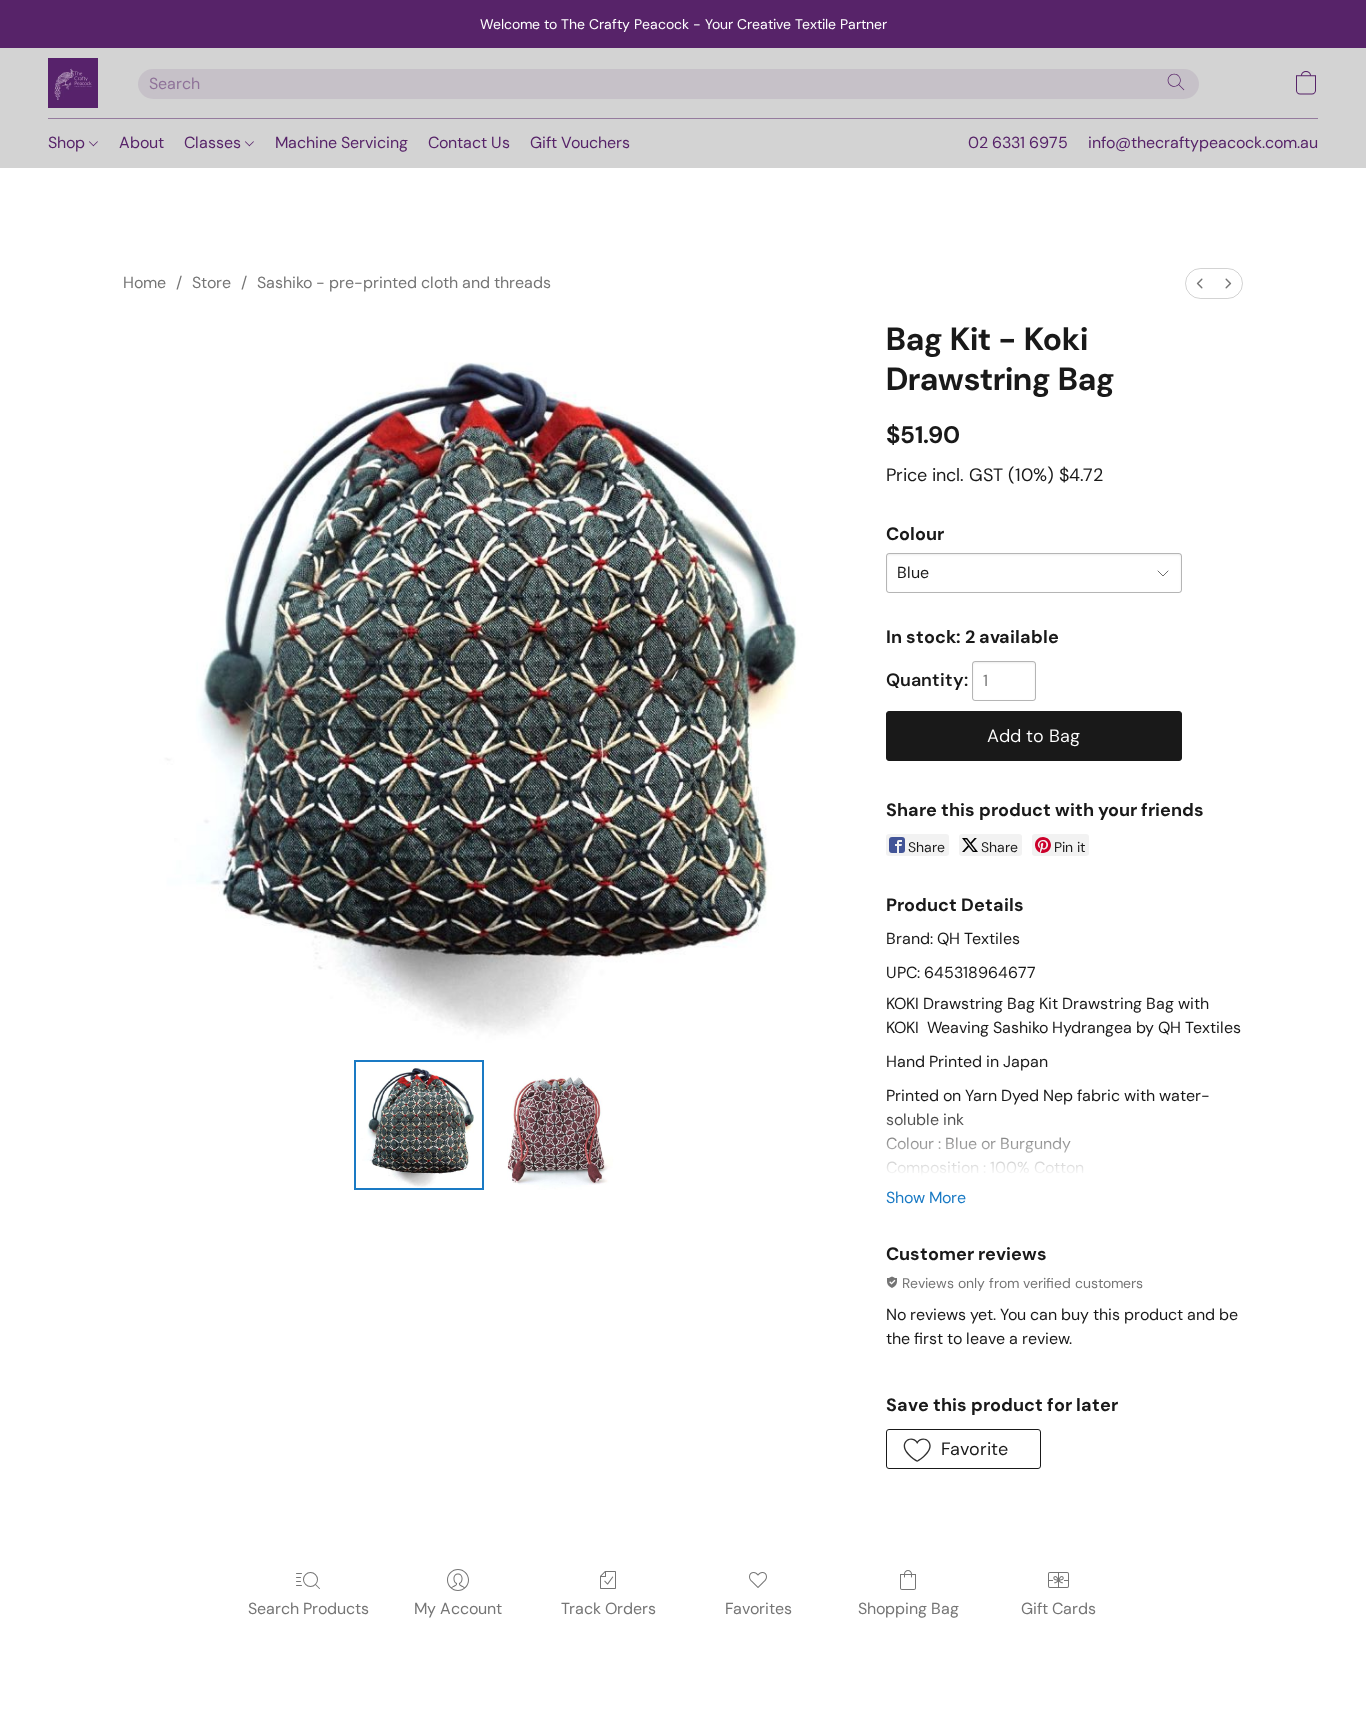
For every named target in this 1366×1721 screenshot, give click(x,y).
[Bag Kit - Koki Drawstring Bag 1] (557, 1125)
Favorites (758, 1608)
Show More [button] (926, 1197)
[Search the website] (1176, 82)
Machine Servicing (341, 142)
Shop (68, 142)
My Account (458, 1608)
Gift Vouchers (580, 142)
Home (144, 282)
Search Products (308, 1608)
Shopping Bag (908, 1608)
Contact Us (469, 142)
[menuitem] (1200, 283)
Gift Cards (1058, 1608)
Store (211, 282)
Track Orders (608, 1608)
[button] (73, 83)
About (141, 142)
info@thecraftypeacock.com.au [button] (1203, 142)
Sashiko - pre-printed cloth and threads (404, 282)
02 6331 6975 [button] (1018, 142)
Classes (214, 142)
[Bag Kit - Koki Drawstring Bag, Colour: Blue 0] (419, 1125)
